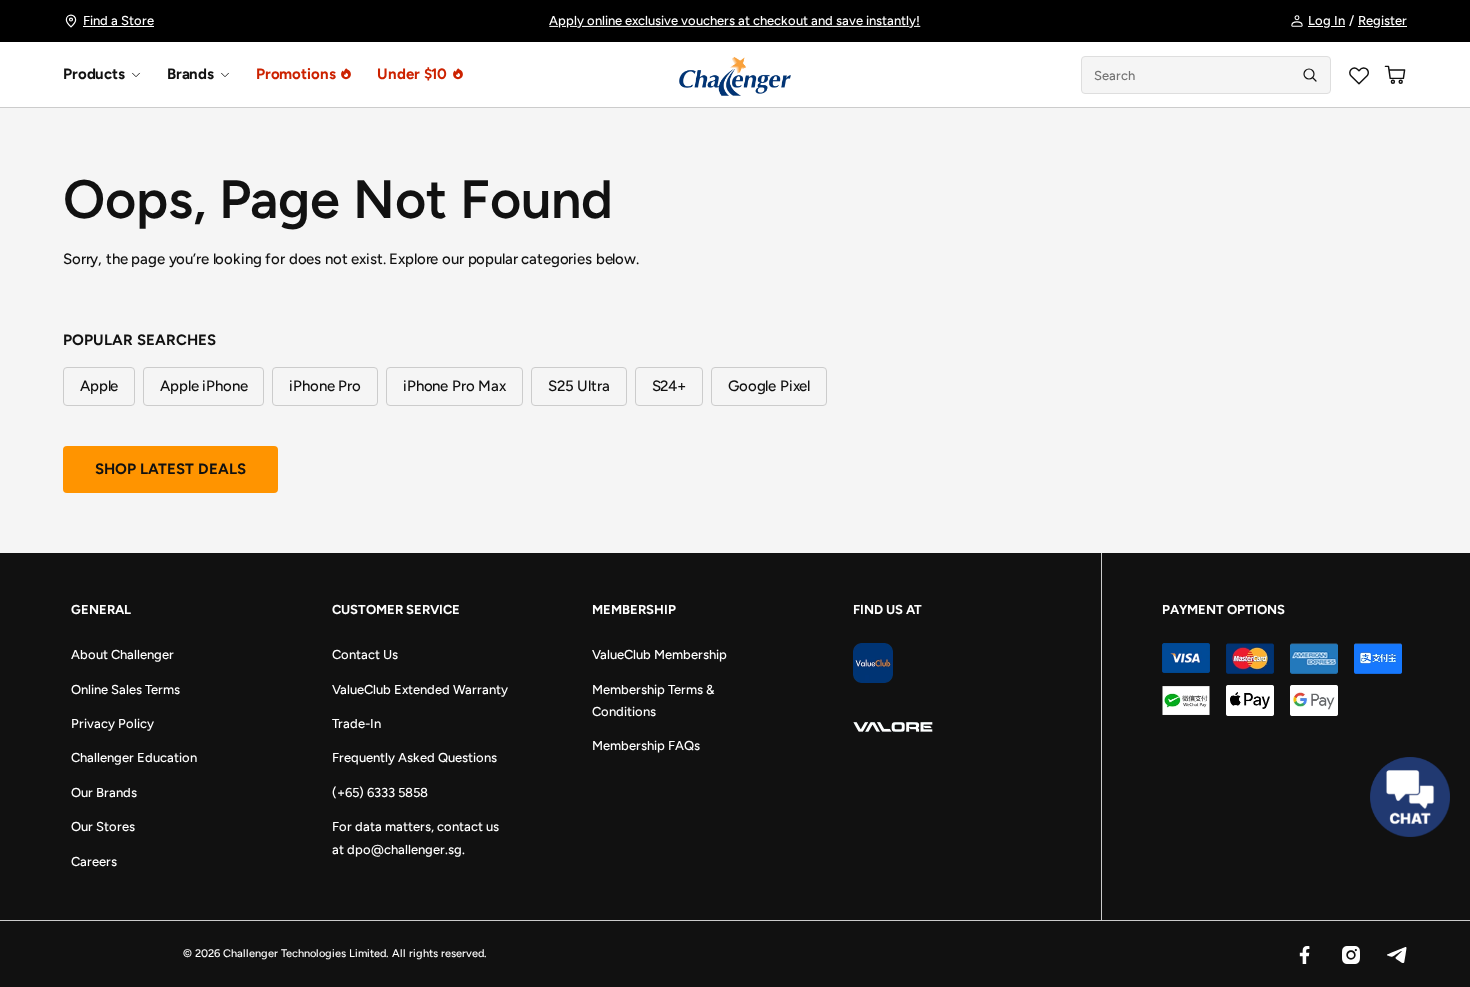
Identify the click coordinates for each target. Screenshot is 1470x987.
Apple (99, 386)
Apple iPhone (203, 386)
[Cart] (1395, 75)
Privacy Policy (112, 723)
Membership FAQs (646, 745)
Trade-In (356, 723)
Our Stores (103, 826)
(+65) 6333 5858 (380, 792)
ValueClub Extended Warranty (420, 689)
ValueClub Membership (659, 654)
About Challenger (122, 654)
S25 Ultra (579, 386)
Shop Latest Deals (170, 469)
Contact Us (365, 654)
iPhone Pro (325, 386)
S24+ (669, 386)
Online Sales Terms (125, 689)
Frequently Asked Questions (414, 757)
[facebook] (1304, 954)
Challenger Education (134, 757)
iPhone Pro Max (454, 386)
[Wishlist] (1359, 75)
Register (1382, 20)
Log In (1326, 20)
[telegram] (1396, 954)
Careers (94, 861)
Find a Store (118, 20)
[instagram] (1350, 954)
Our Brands (104, 792)
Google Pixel (769, 386)
